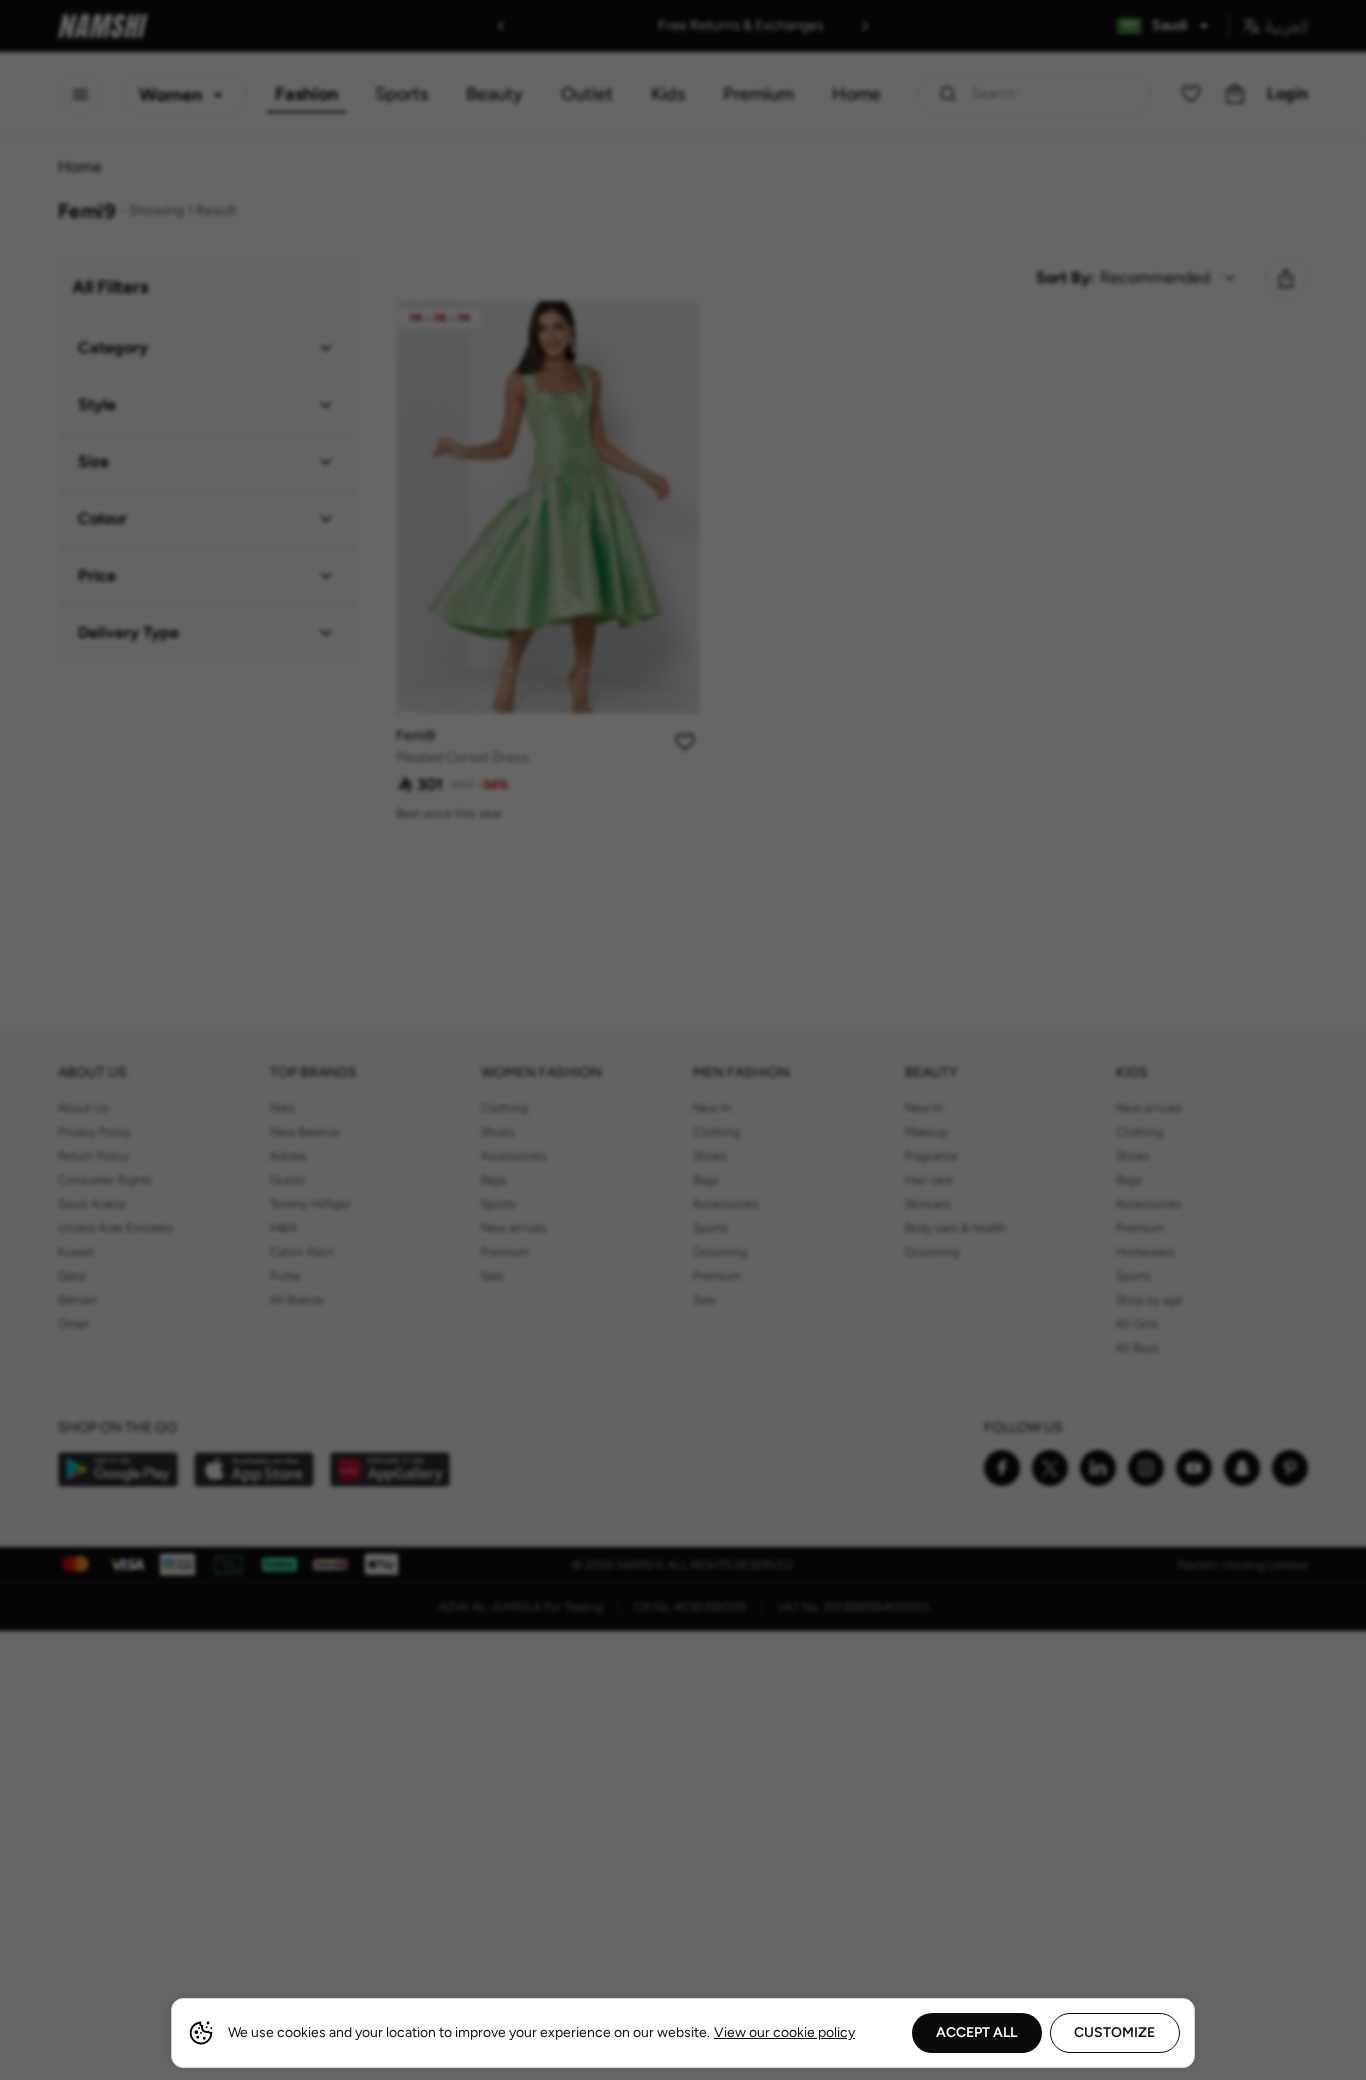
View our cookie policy (784, 2032)
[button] (683, 1040)
